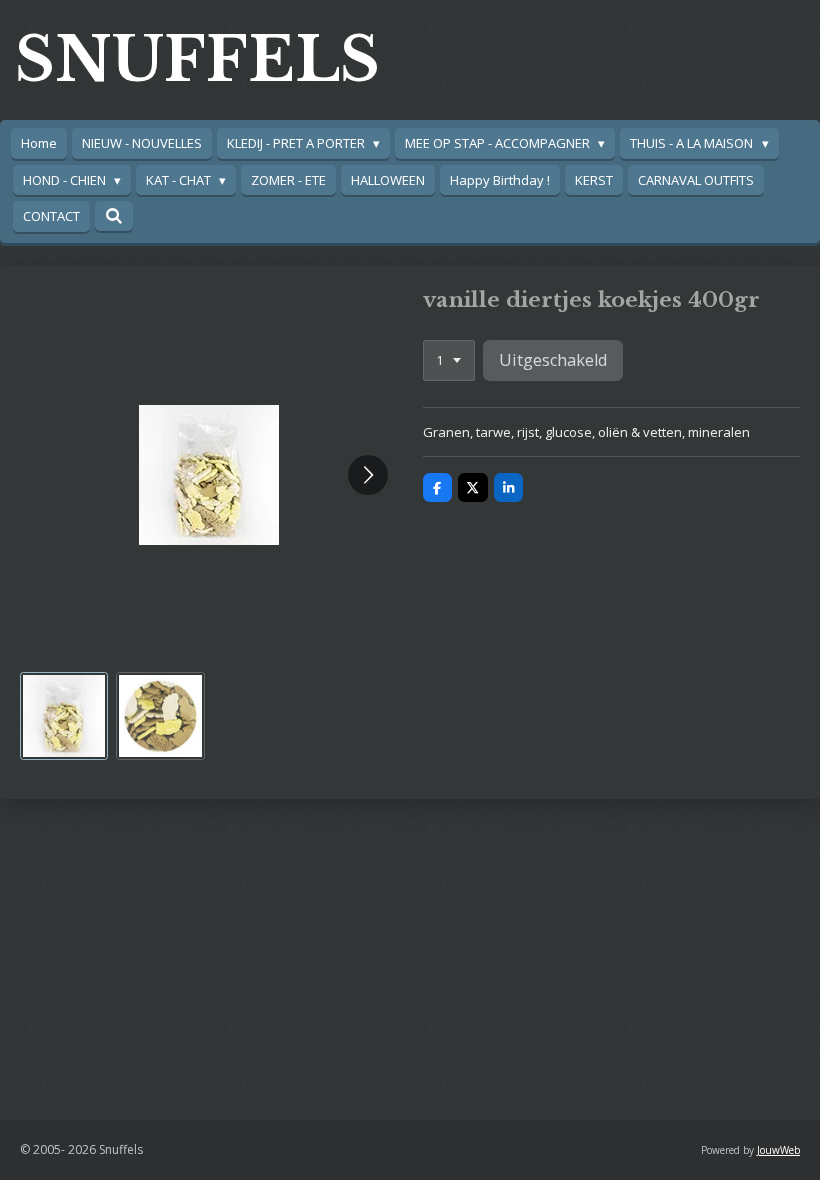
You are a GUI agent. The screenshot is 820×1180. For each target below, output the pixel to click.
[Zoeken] (114, 216)
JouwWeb (778, 1150)
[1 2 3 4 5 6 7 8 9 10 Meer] (449, 360)
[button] (64, 716)
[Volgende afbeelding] (368, 475)
